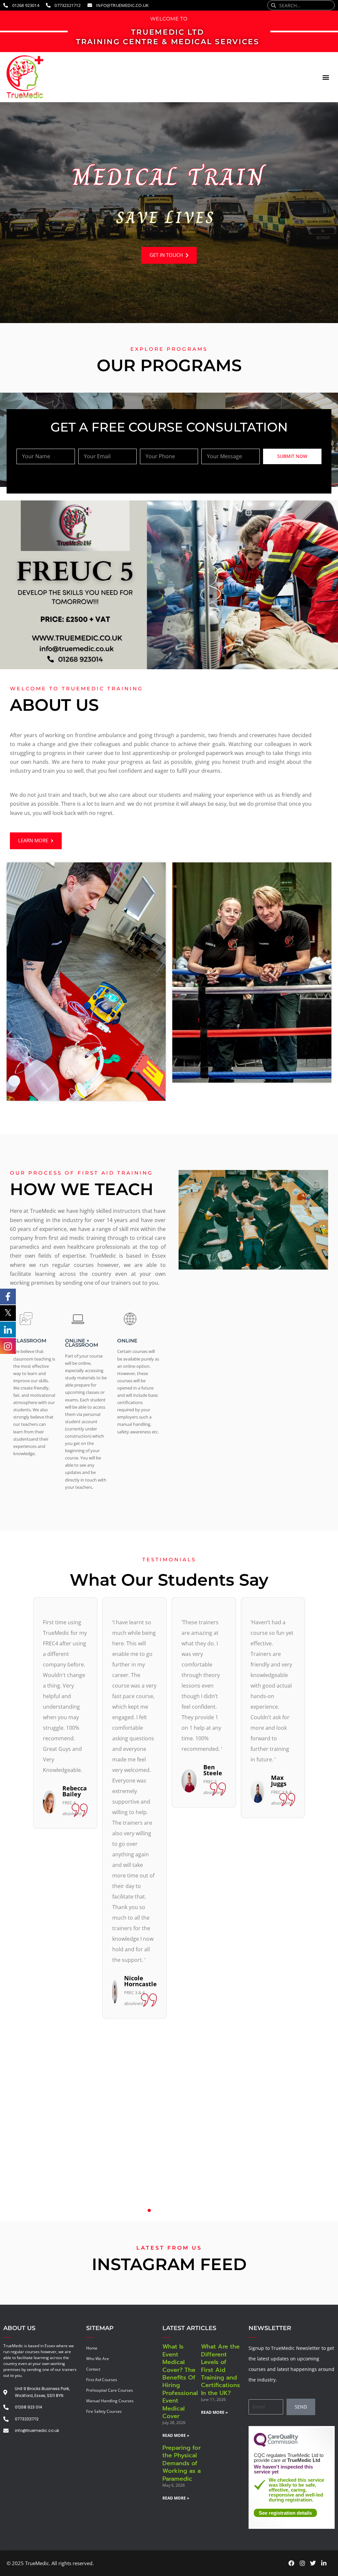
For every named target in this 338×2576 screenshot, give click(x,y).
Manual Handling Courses (110, 2401)
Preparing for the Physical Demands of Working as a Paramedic (182, 2463)
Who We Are (98, 2359)
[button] (326, 77)
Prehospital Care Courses (110, 2390)
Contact (93, 2369)
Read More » (176, 2435)
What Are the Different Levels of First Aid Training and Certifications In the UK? (220, 2370)
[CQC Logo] (276, 2445)
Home (92, 2348)
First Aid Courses (102, 2380)
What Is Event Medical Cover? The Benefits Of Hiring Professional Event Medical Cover (180, 2381)
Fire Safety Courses (104, 2411)
